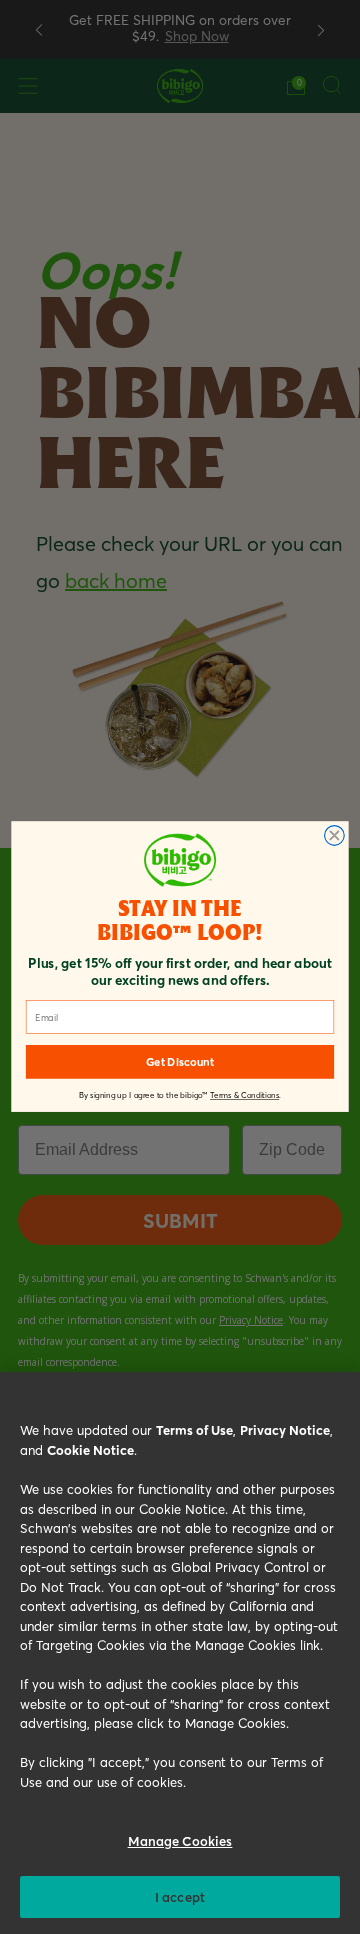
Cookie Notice (90, 1449)
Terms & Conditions (244, 1096)
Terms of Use (194, 1429)
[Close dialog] (335, 836)
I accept (180, 1896)
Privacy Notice (285, 1429)
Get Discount (180, 1062)
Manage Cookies (180, 1840)
